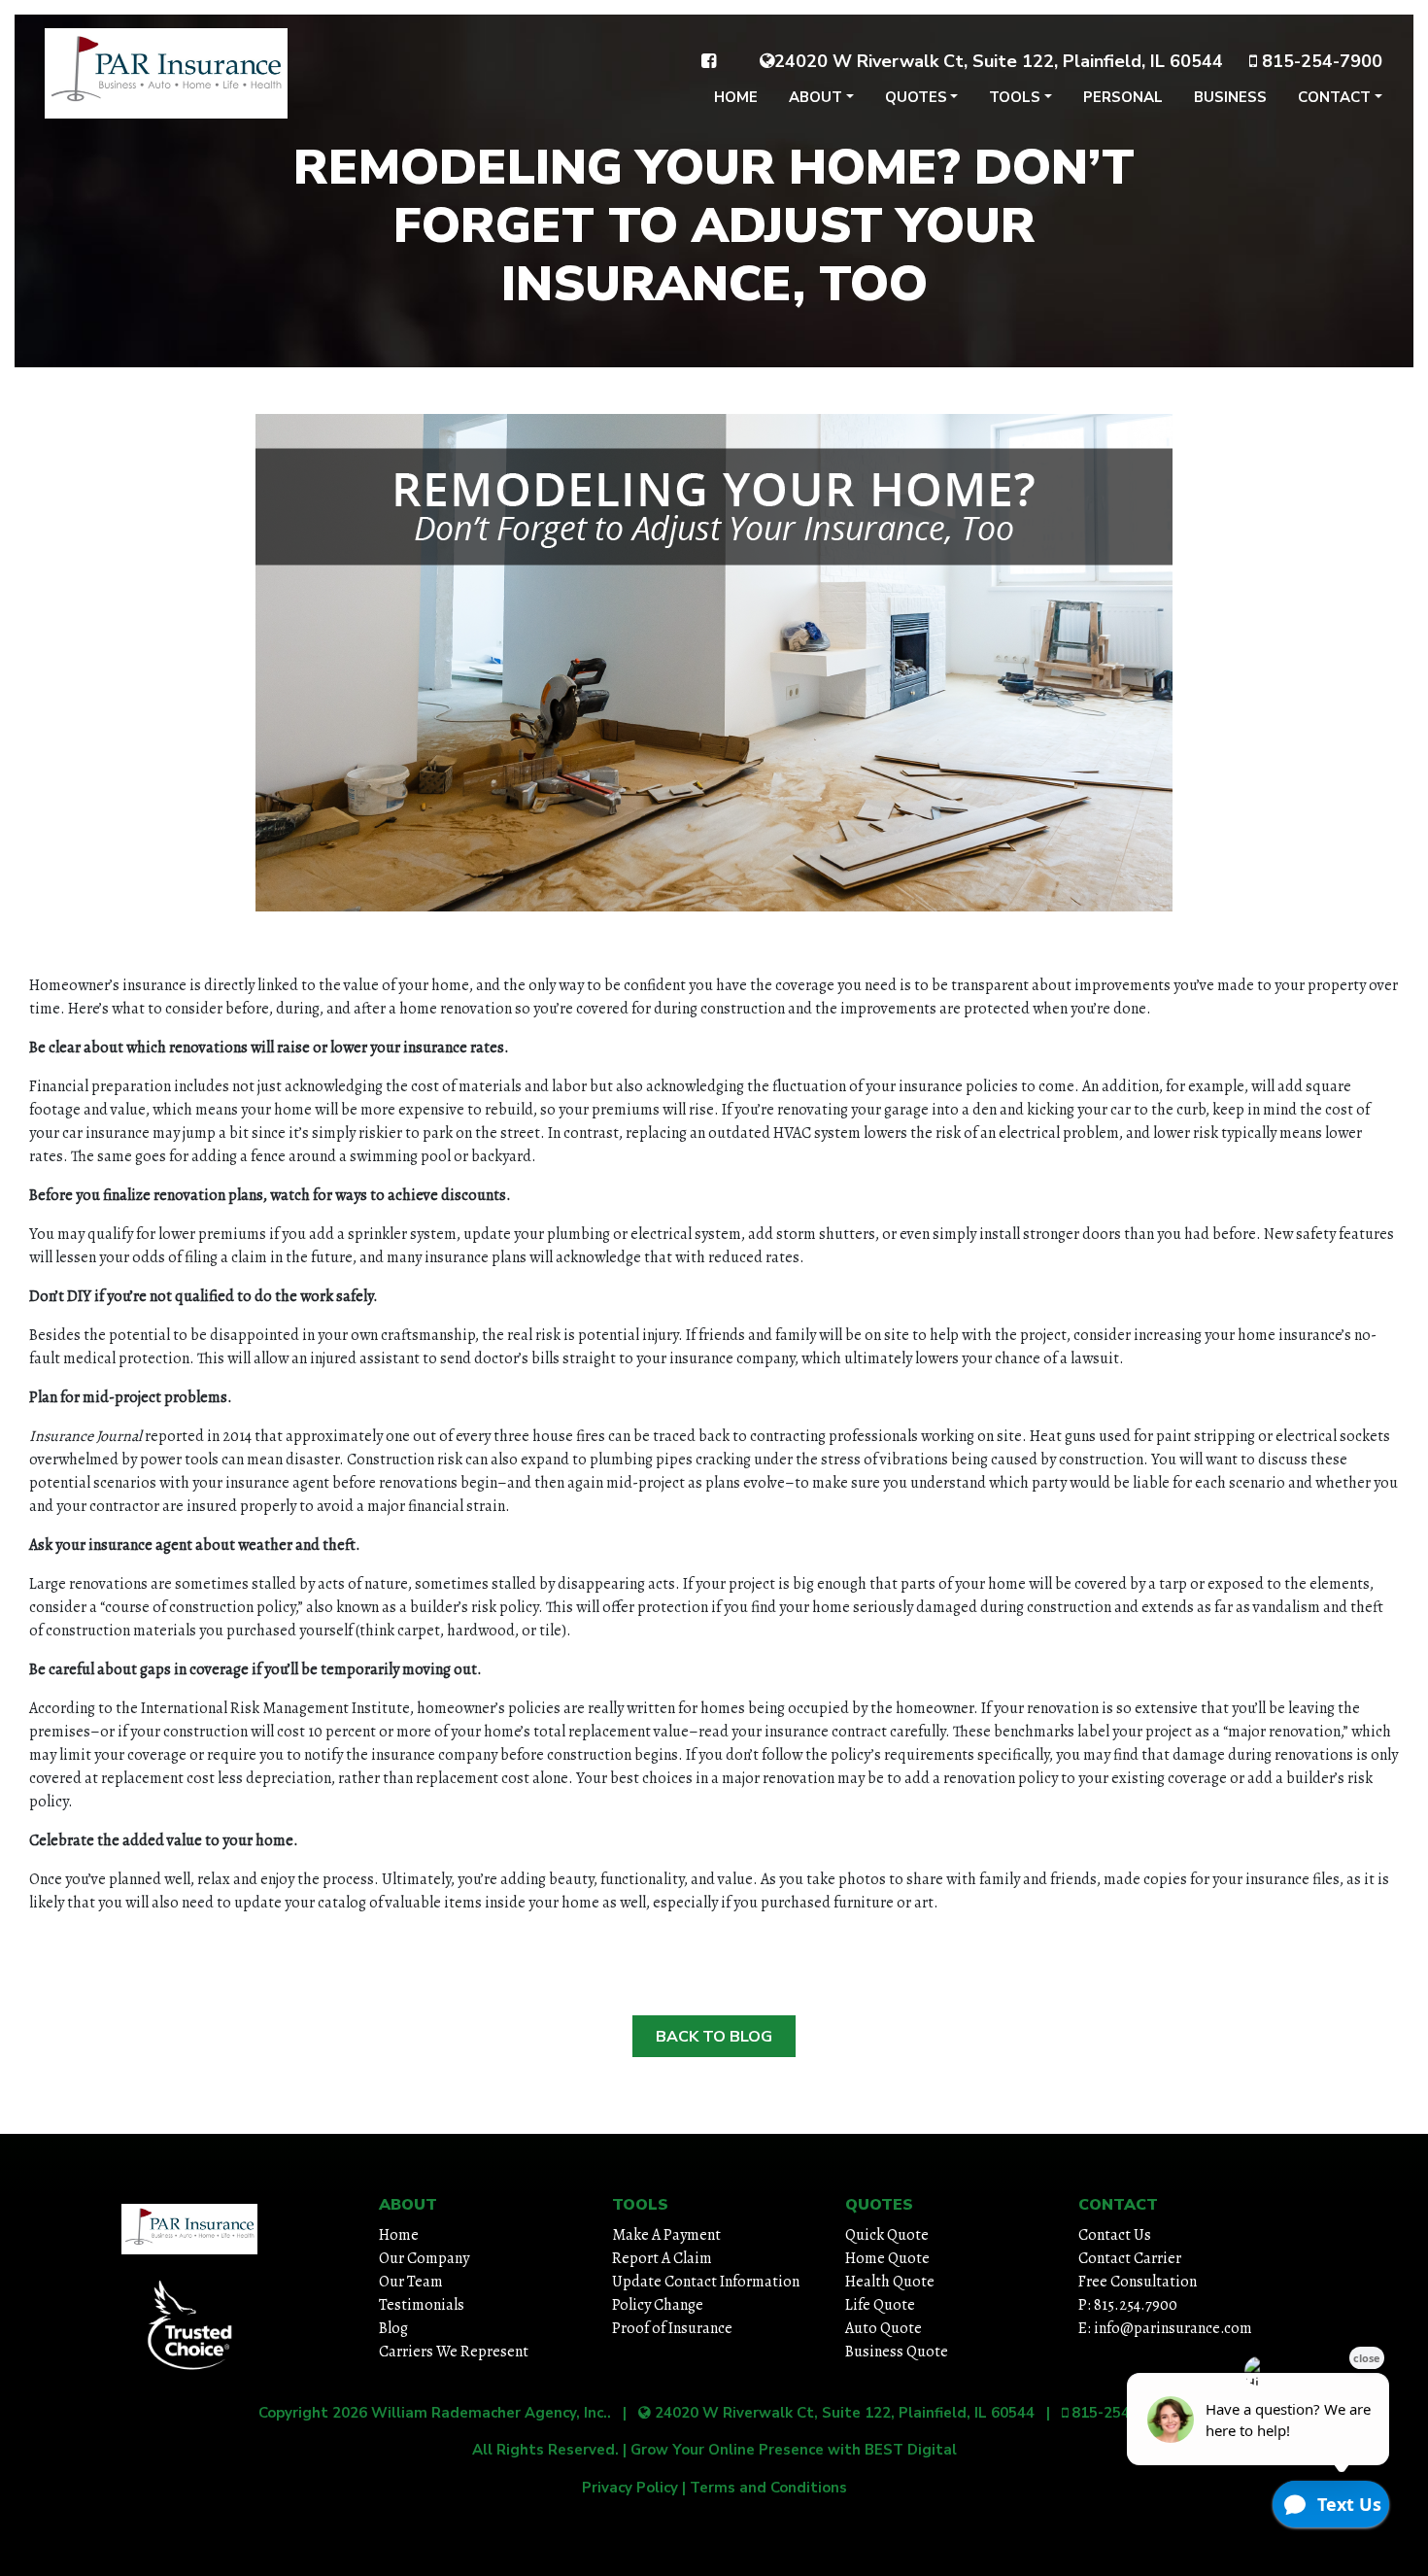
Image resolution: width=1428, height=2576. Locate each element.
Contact (1334, 97)
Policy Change (658, 2305)
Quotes (916, 97)
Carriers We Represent (454, 2352)
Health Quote (890, 2282)
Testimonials (422, 2305)
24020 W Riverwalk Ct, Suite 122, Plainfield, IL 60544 (999, 61)
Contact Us (1115, 2235)
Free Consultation (1138, 2282)
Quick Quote (887, 2235)
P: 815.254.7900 (1128, 2305)
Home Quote (887, 2258)
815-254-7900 (1320, 61)
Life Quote (880, 2305)
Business (1230, 97)
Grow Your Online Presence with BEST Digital (794, 2450)
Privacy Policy (630, 2488)
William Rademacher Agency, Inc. (489, 2413)
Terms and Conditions (768, 2488)
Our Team (411, 2282)
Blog (393, 2328)
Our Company (424, 2258)
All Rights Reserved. (545, 2450)
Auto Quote (884, 2328)
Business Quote (897, 2352)
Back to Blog (714, 2037)
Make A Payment (666, 2235)
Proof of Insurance (672, 2328)
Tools (1015, 97)
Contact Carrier (1130, 2258)
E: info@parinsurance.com (1165, 2328)
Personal (1123, 97)
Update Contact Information (706, 2282)
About (816, 97)
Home (736, 97)
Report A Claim (662, 2258)
